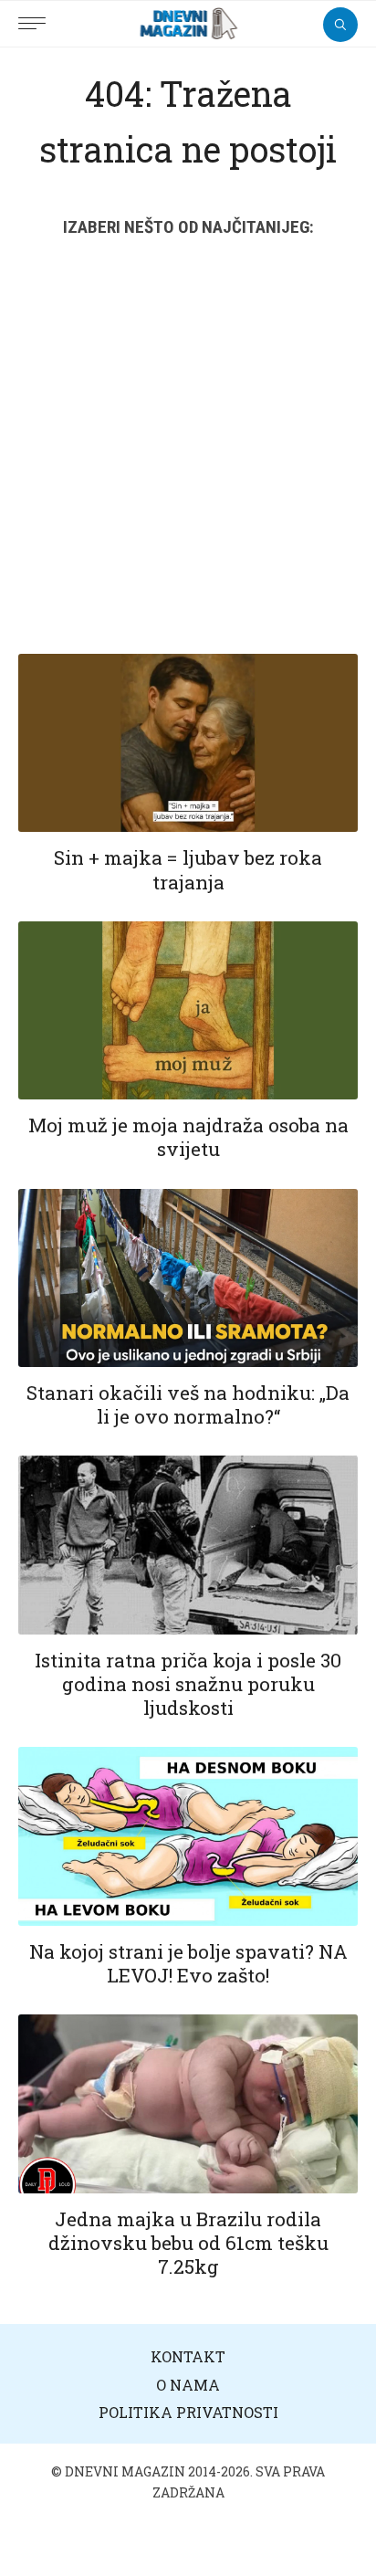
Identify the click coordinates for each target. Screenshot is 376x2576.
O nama (188, 2385)
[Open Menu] (37, 14)
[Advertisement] (188, 457)
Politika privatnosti (188, 2412)
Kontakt (188, 2356)
